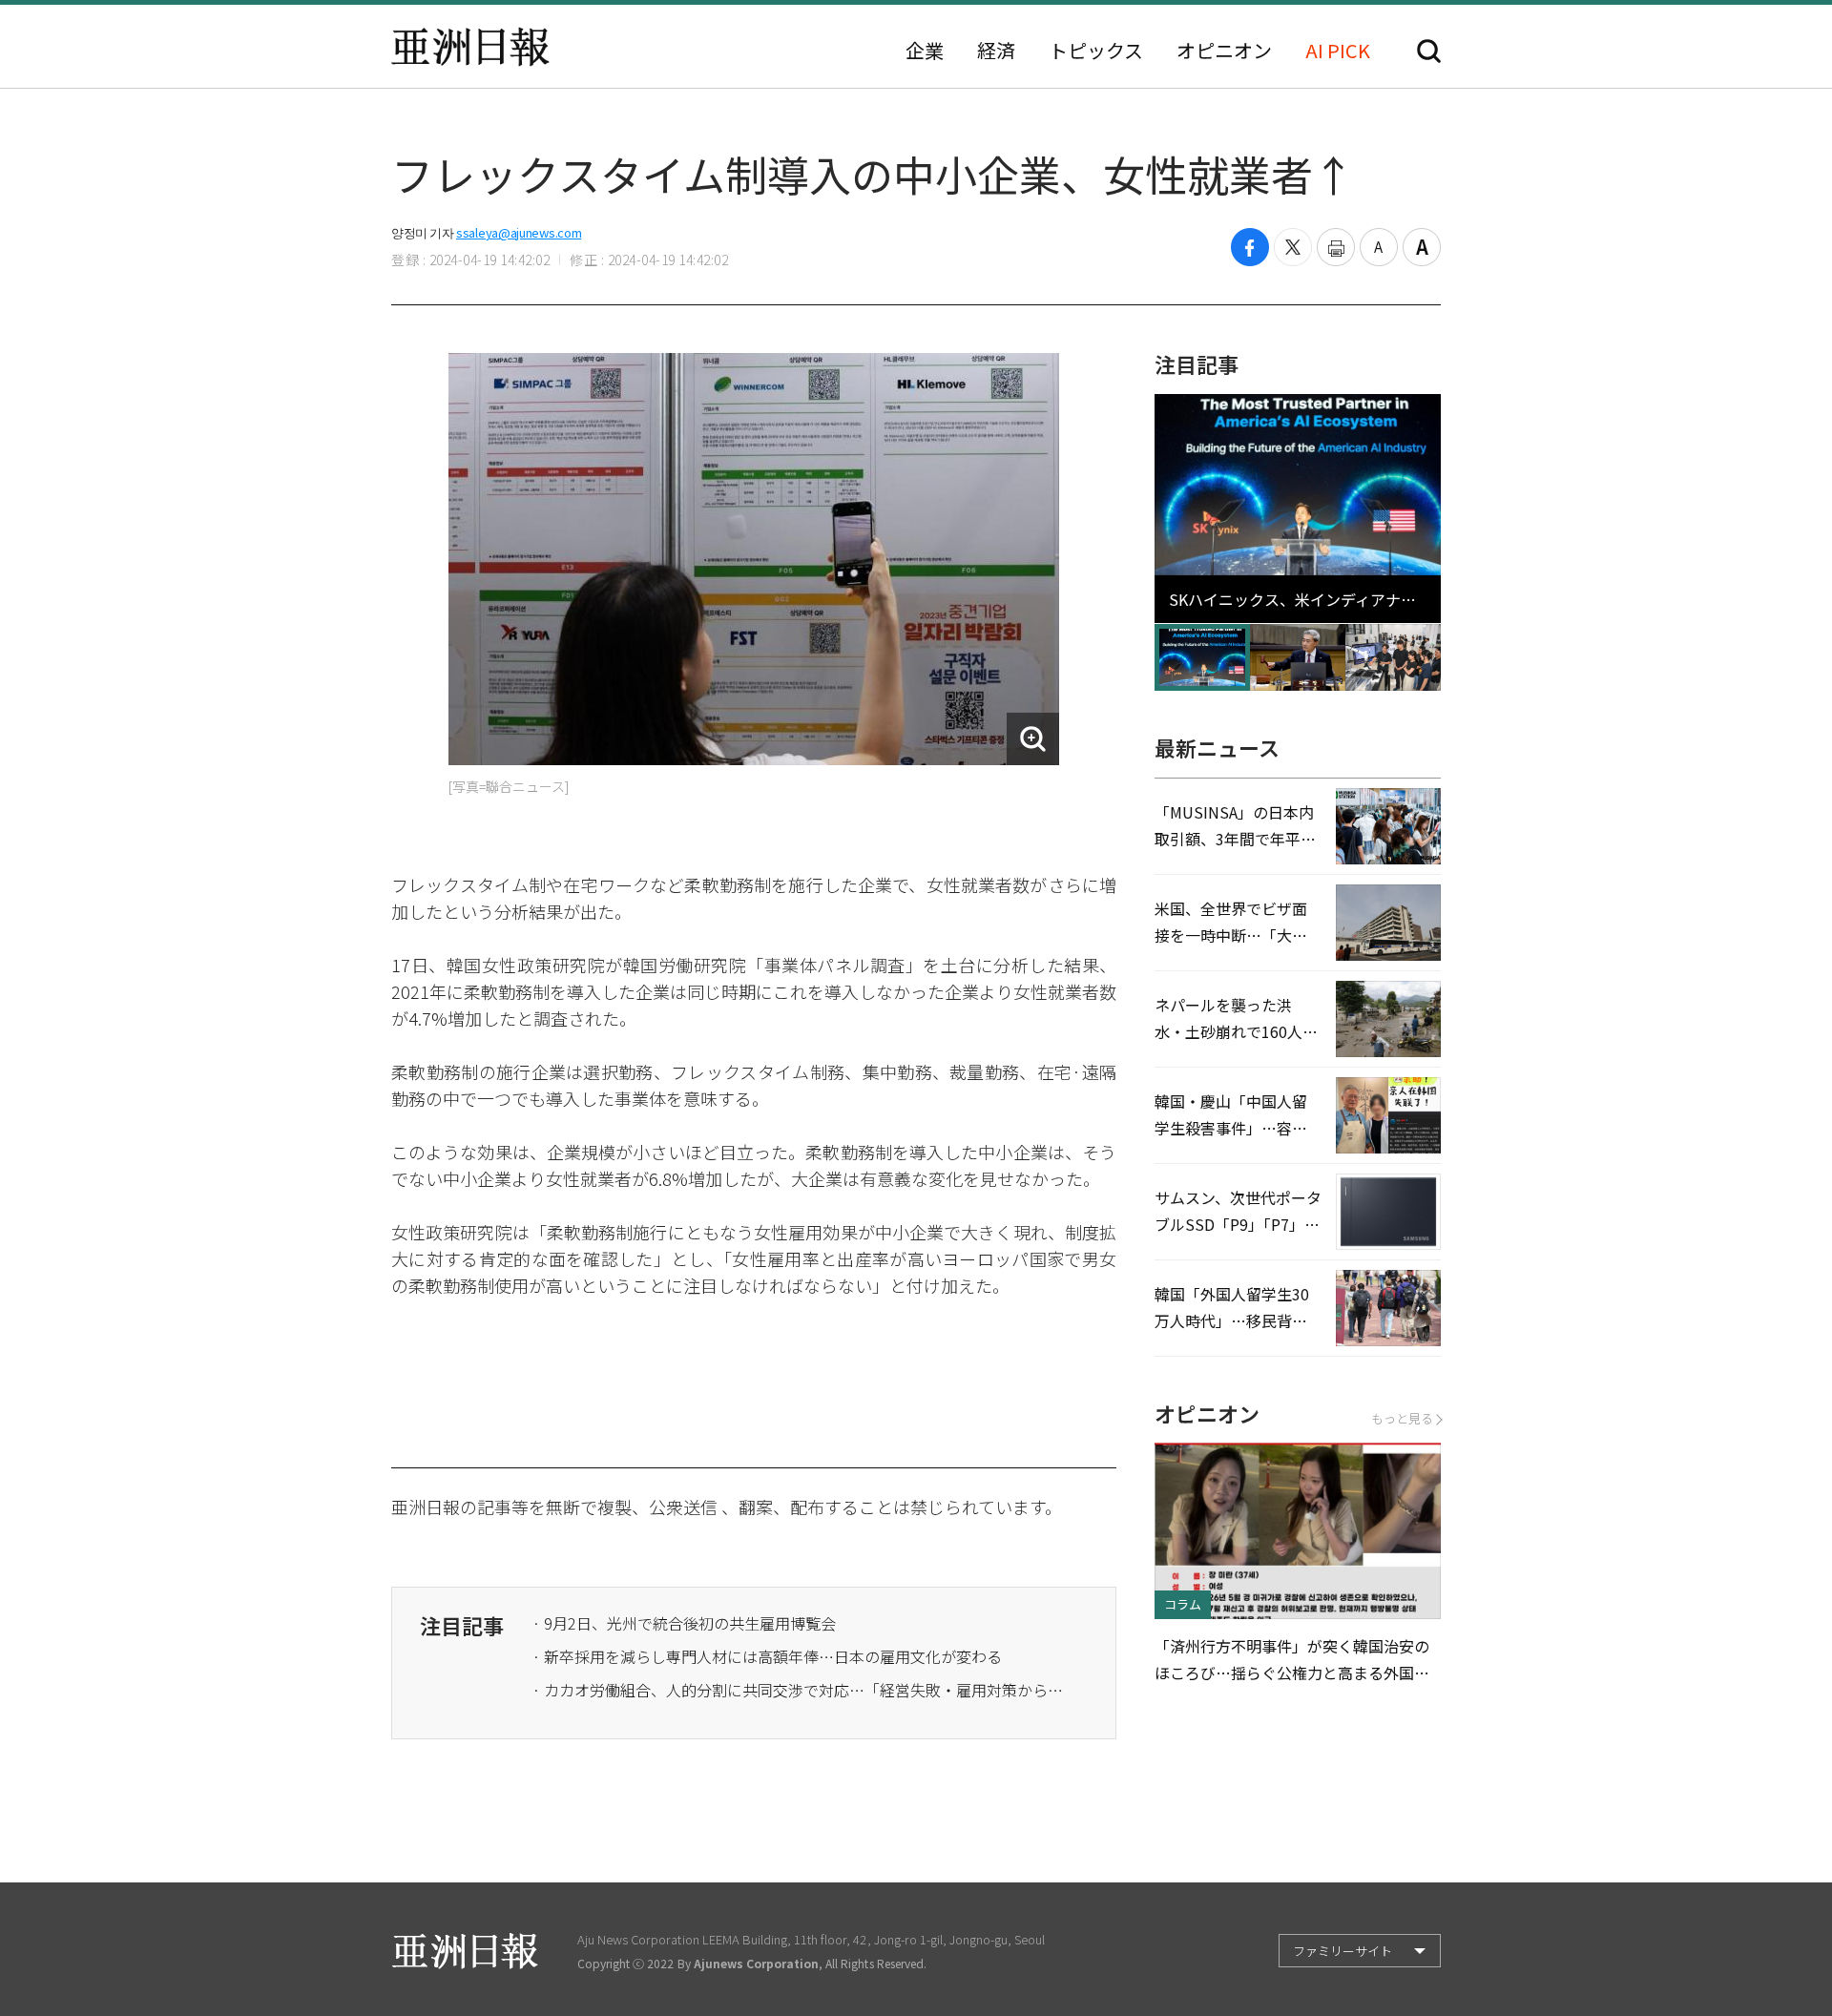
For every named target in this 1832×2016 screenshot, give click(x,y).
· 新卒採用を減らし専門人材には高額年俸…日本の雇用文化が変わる (767, 1656)
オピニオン (1224, 51)
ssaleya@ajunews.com (519, 232)
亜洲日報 (470, 47)
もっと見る (1402, 1418)
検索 (1429, 51)
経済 (996, 51)
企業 (925, 51)
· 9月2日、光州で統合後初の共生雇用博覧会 (684, 1623)
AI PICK (1338, 51)
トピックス (1096, 51)
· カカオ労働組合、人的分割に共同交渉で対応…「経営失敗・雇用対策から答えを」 (800, 1690)
